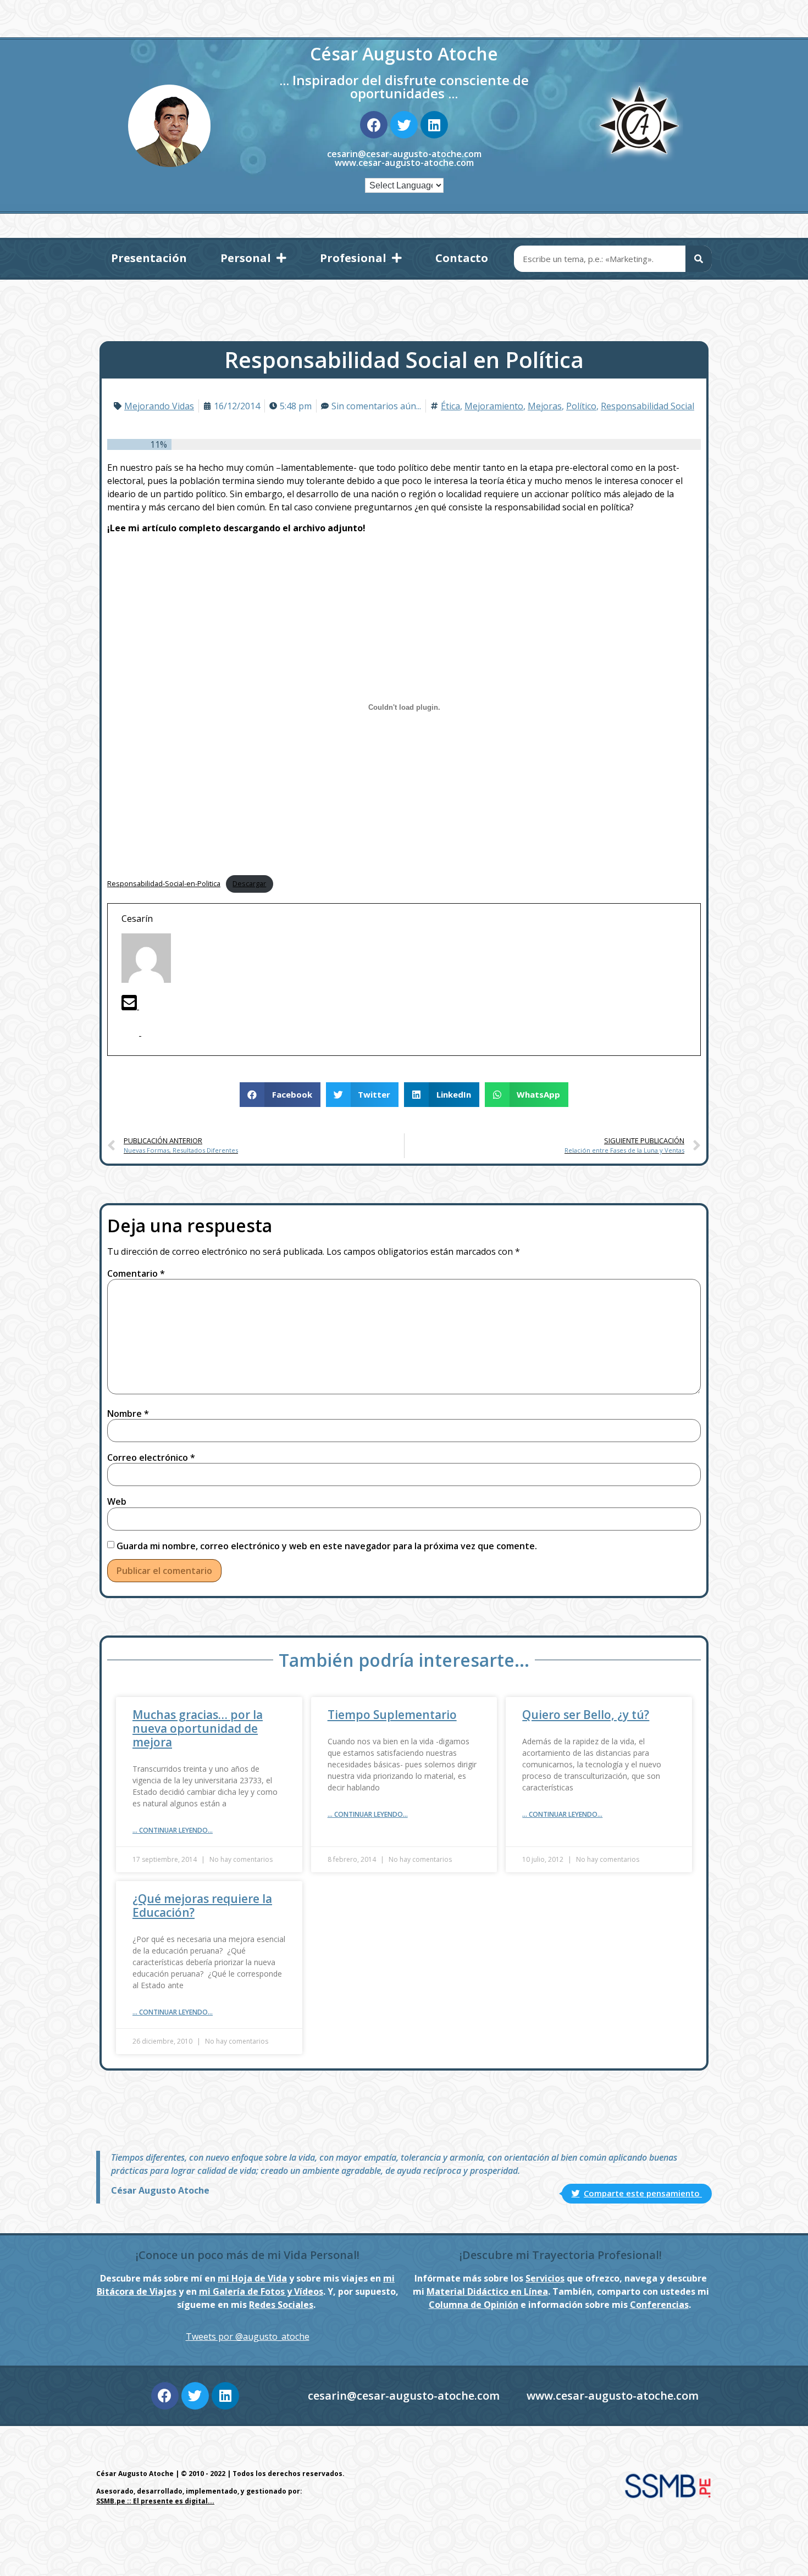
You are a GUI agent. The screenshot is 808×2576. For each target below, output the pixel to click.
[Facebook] (374, 125)
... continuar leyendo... (173, 1830)
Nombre (128, 1414)
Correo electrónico (151, 1457)
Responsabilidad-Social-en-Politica (164, 883)
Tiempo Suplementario (392, 1715)
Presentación (149, 258)
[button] (280, 1095)
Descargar (249, 883)
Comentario (136, 1273)
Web (117, 1501)
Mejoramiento (494, 406)
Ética (450, 406)
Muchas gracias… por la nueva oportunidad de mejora (198, 1728)
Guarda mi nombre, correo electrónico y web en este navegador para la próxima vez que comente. (327, 1546)
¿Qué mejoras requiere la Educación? (202, 1905)
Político (581, 406)
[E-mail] (130, 1006)
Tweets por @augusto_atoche (248, 2336)
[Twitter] (404, 125)
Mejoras (545, 406)
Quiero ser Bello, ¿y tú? (586, 1715)
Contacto (462, 258)
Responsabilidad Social (647, 406)
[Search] (699, 259)
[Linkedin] (434, 125)
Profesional (353, 258)
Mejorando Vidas (159, 406)
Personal (246, 258)
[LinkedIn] (150, 1032)
